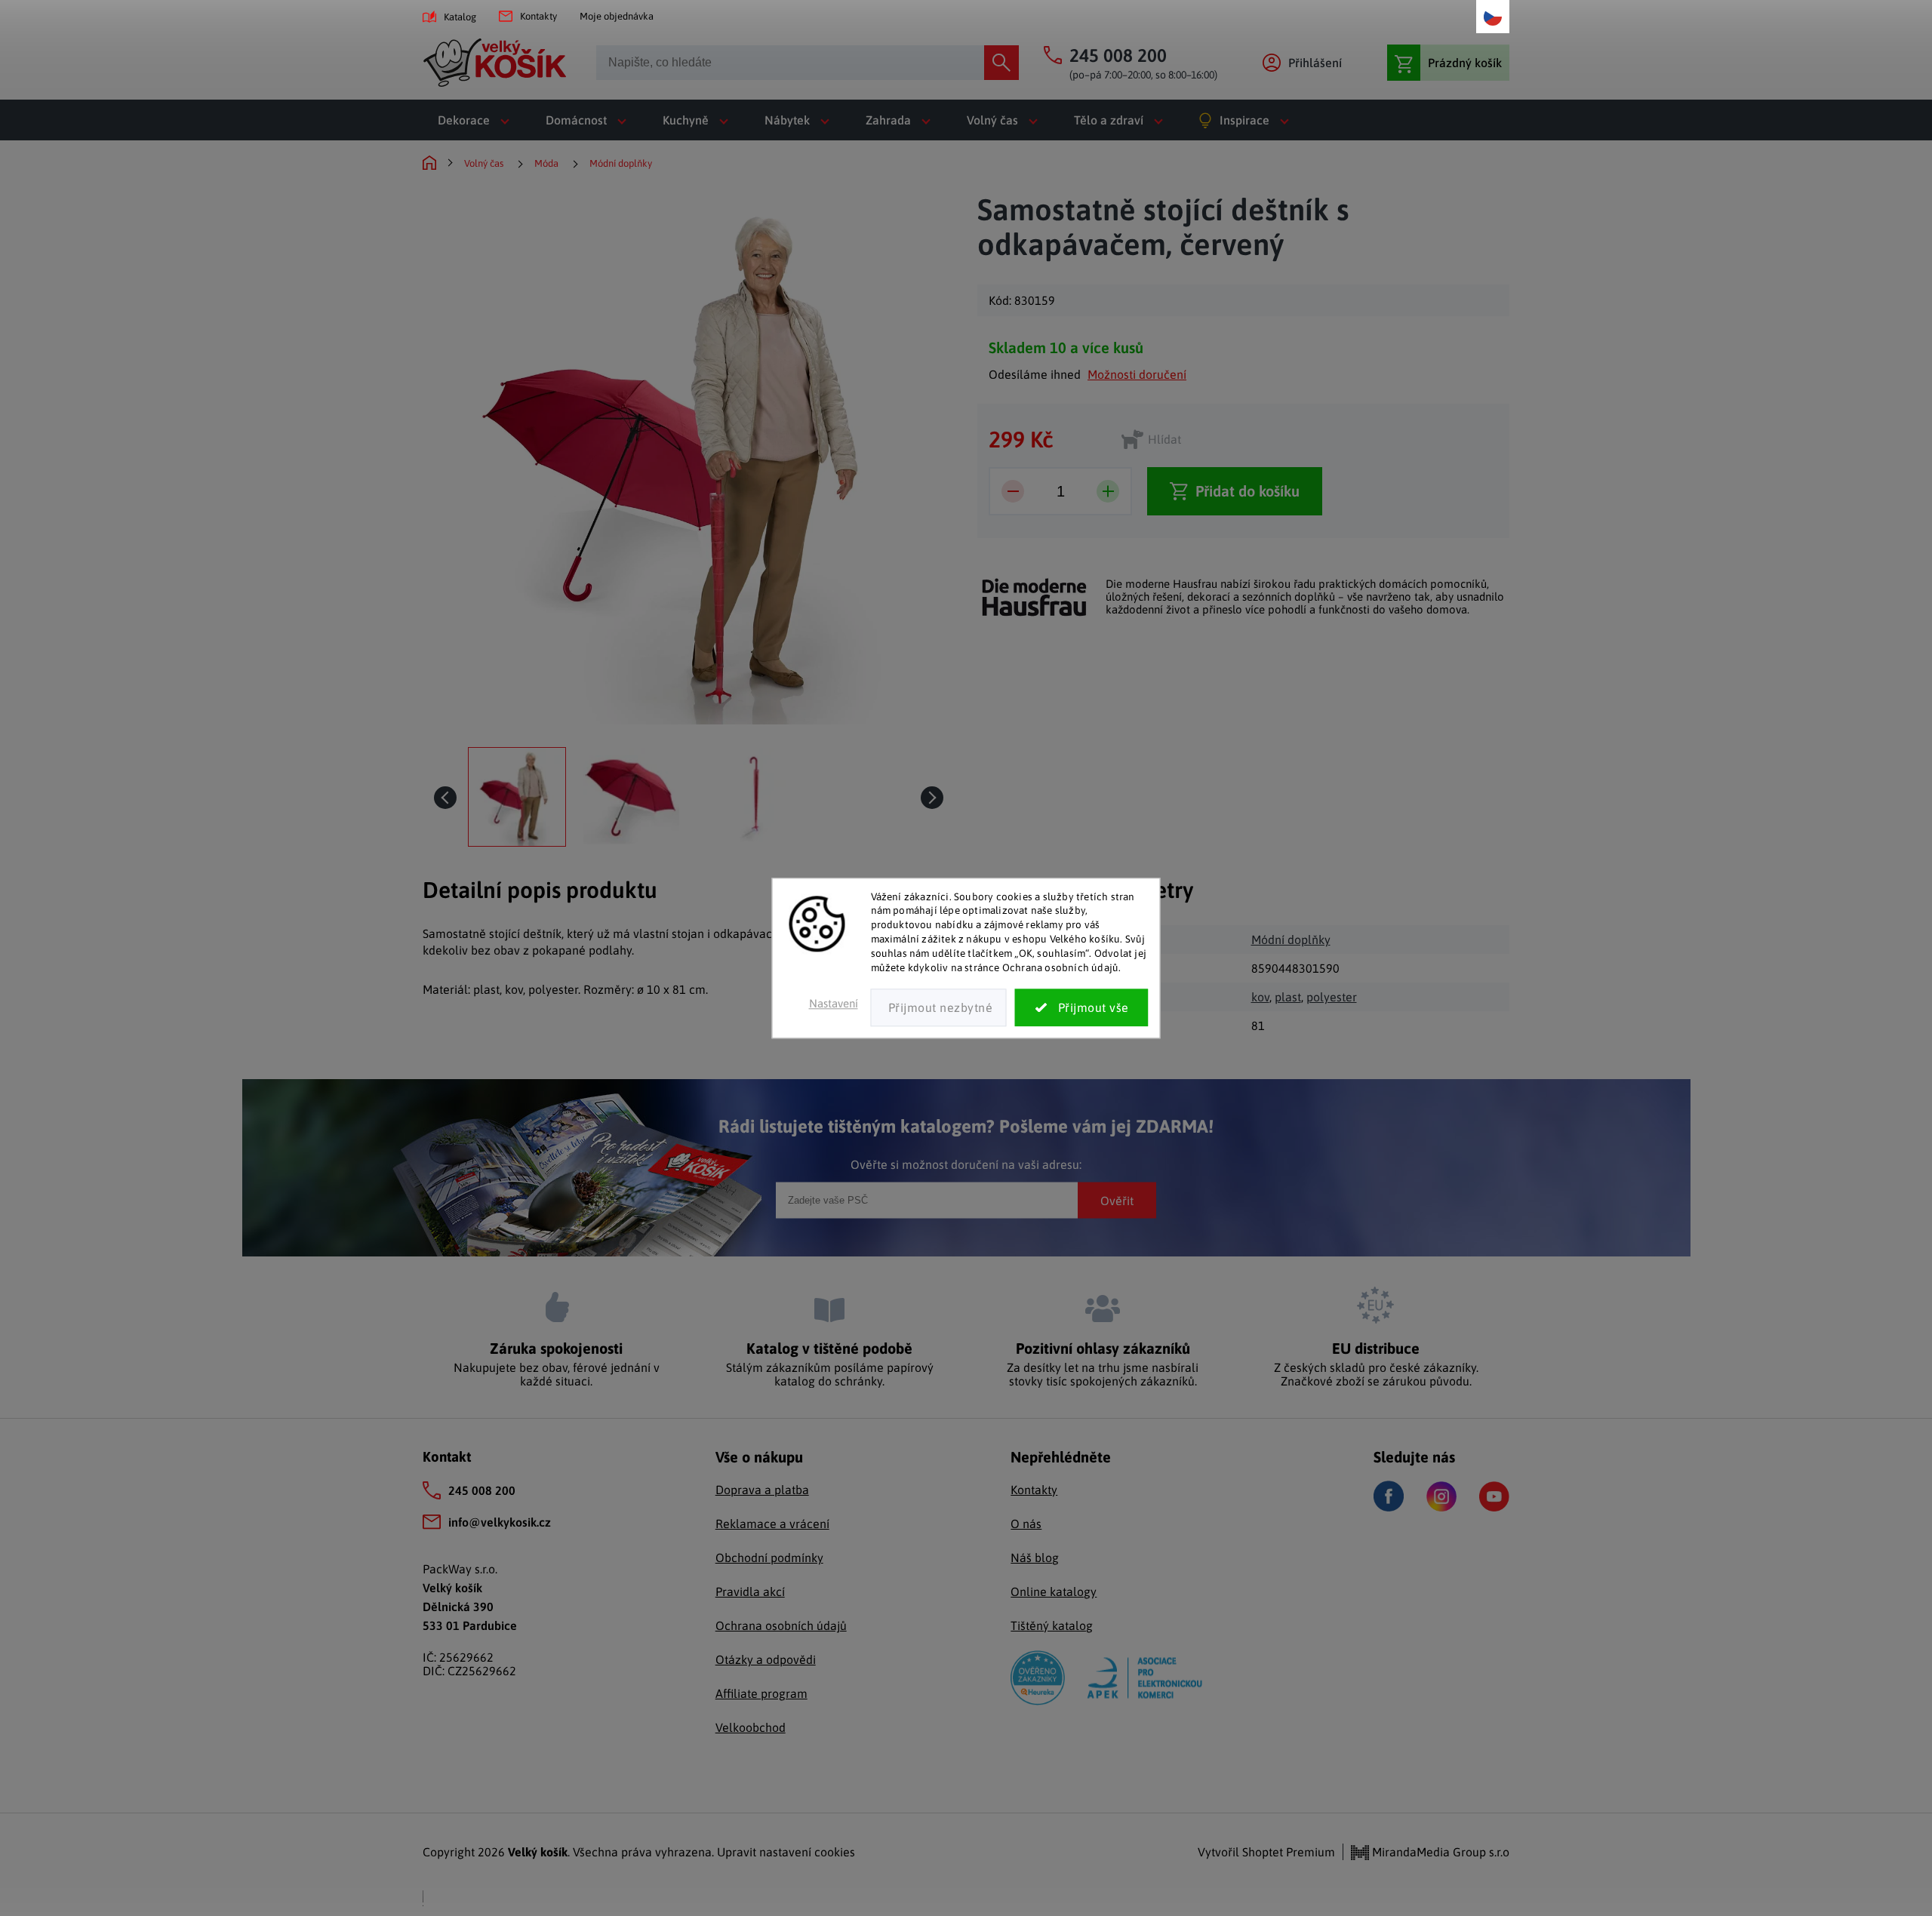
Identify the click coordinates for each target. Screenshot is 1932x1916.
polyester (1332, 997)
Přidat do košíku (1247, 491)
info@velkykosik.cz (500, 1522)
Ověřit (1117, 1200)
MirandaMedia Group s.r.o (1439, 1852)
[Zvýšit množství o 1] (1108, 491)
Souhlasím (1082, 1007)
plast (1288, 997)
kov (1260, 997)
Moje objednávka (617, 16)
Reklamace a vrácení (772, 1524)
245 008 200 (482, 1490)
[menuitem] (477, 120)
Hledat (1001, 63)
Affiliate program (761, 1693)
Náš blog (1035, 1558)
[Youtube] (1494, 1496)
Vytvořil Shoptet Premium (1266, 1852)
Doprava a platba (762, 1490)
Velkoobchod (751, 1727)
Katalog (460, 17)
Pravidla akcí (750, 1592)
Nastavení (834, 1003)
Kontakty (538, 16)
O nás (1026, 1524)
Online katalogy (1054, 1592)
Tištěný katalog (1052, 1625)
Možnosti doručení (1137, 374)
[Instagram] (1441, 1496)
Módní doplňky (1291, 940)
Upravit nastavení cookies (786, 1852)
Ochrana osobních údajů (781, 1625)
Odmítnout (939, 1007)
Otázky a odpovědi (766, 1659)
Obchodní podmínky (769, 1558)
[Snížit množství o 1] (1013, 491)
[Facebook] (1389, 1496)
